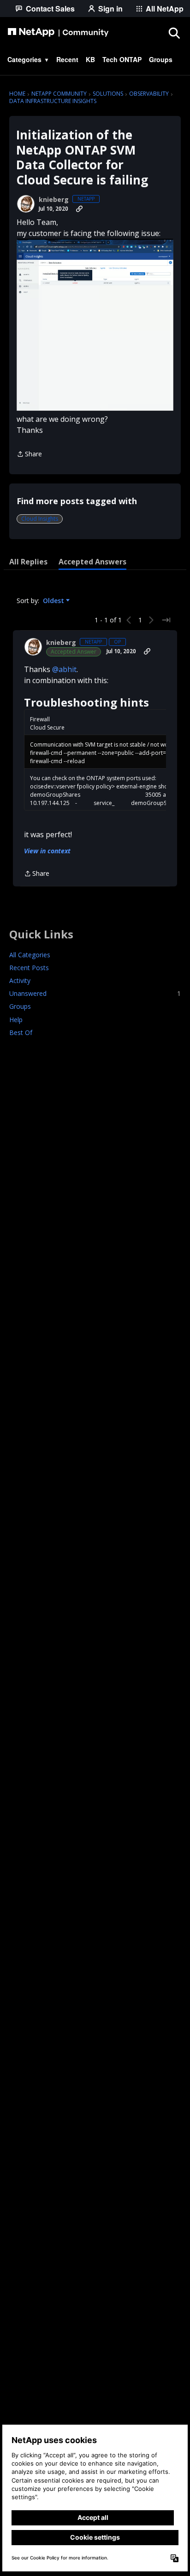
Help (16, 1020)
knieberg (54, 200)
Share (29, 454)
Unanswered (95, 993)
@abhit (64, 669)
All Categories (30, 955)
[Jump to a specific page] (166, 620)
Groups (20, 1006)
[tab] (28, 562)
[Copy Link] (79, 209)
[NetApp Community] (58, 33)
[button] (95, 325)
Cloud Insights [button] (40, 519)
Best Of (21, 1032)
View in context (47, 851)
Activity (20, 980)
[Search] (174, 33)
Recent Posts (29, 968)
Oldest (54, 601)
